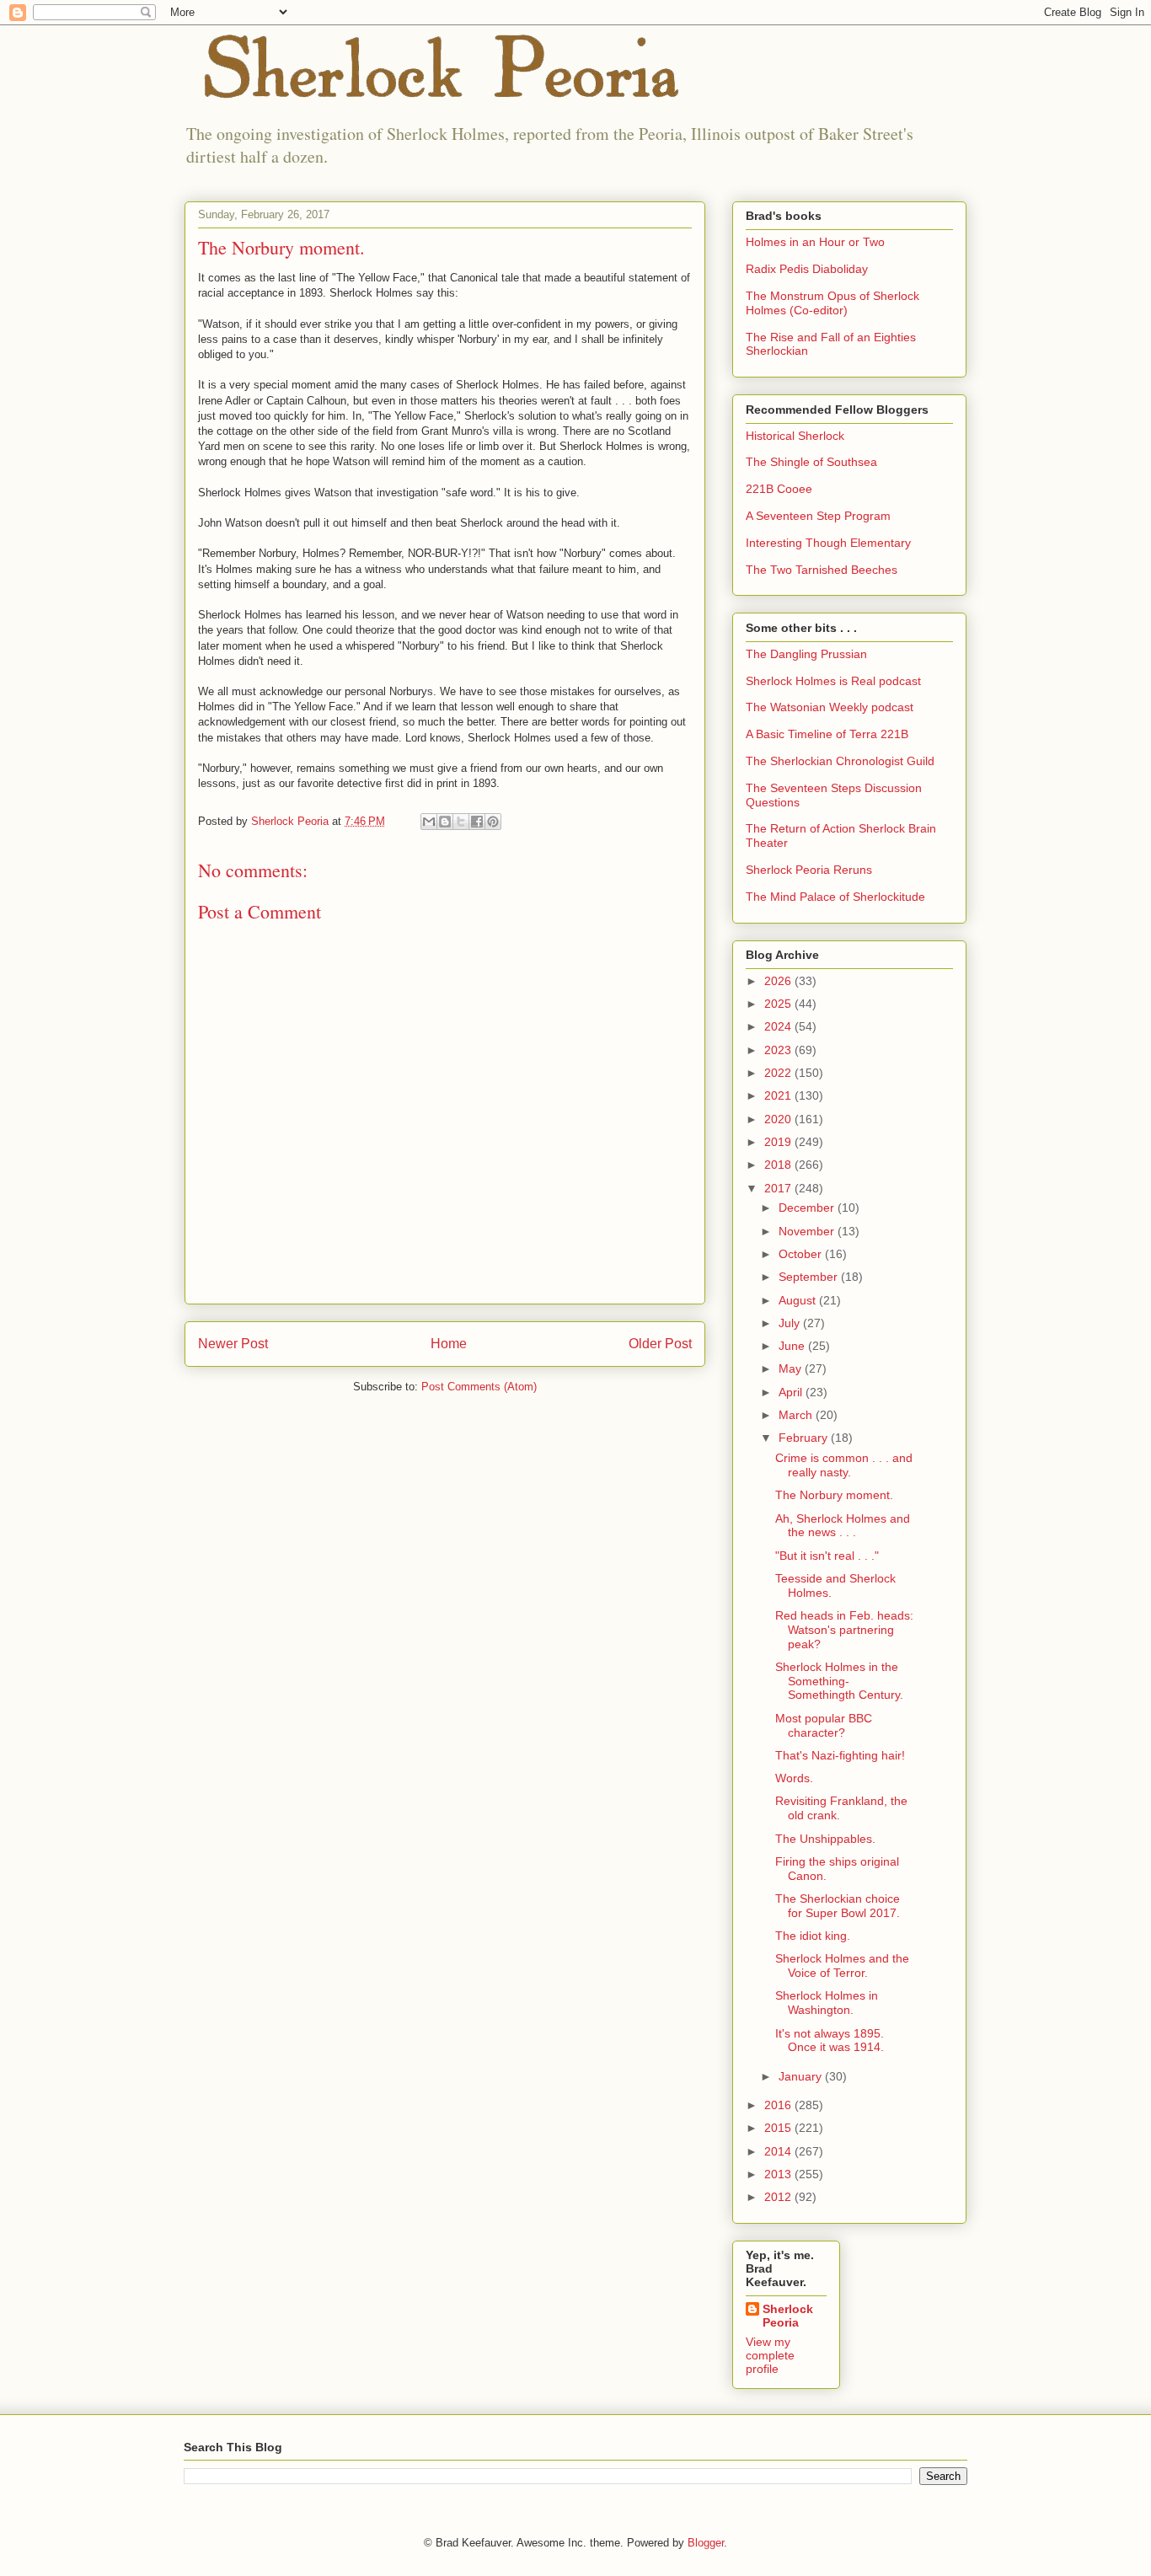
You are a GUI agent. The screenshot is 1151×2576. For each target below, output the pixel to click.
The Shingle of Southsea (811, 462)
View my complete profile (770, 2355)
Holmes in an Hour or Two (815, 242)
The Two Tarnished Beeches (822, 570)
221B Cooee (779, 489)
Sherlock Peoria (788, 2316)
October (802, 1254)
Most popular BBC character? (824, 1725)
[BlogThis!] (445, 822)
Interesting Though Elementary (828, 543)
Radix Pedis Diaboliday (807, 269)
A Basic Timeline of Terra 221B (827, 734)
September (810, 1277)
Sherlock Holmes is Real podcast (833, 681)
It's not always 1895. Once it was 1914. (830, 2040)
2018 (779, 1165)
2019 (779, 1142)
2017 (779, 1188)
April (792, 1392)
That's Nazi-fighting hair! (840, 1755)
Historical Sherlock (795, 436)
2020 (779, 1119)
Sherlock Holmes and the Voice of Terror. (842, 1965)
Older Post (660, 1344)
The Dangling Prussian (806, 654)
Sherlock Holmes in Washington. (827, 2003)
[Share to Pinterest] (493, 822)
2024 (779, 1026)
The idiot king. (813, 1936)
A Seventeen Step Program (818, 516)
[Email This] (429, 822)
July (791, 1323)
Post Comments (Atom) (479, 1387)
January (802, 2076)
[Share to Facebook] (477, 822)
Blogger (706, 2543)
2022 (779, 1073)
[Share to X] (461, 822)
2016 (779, 2105)
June (793, 1346)
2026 (779, 981)
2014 (779, 2151)
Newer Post (233, 1344)
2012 (779, 2197)
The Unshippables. (825, 1839)
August (799, 1300)
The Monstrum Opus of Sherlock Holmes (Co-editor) (832, 303)
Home (449, 1344)
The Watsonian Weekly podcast (830, 707)
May (792, 1368)
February (805, 1438)
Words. (794, 1778)
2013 (779, 2174)
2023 (779, 1050)
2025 (779, 1004)
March (797, 1415)
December (808, 1208)
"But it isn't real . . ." (827, 1556)
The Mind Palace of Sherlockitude (835, 897)
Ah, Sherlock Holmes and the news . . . (843, 1526)
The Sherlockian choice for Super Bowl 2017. (838, 1906)
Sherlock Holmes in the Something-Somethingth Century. (839, 1681)
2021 (779, 1095)
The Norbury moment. (834, 1495)
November (808, 1231)
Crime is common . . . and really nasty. (844, 1465)
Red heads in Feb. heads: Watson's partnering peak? (844, 1630)
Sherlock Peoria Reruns (809, 870)
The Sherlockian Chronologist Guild (840, 761)
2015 (779, 2128)
